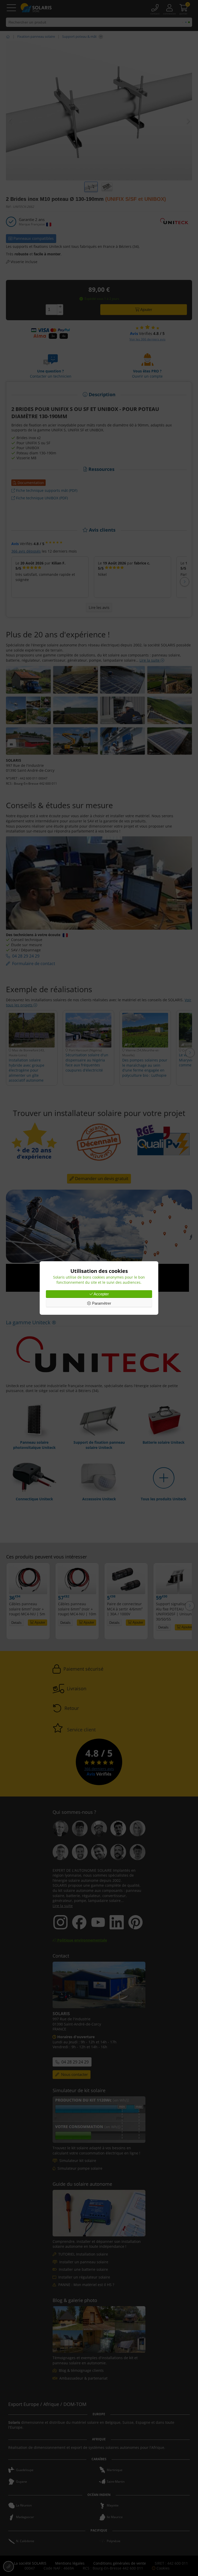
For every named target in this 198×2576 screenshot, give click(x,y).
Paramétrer (101, 1303)
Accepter (101, 1294)
